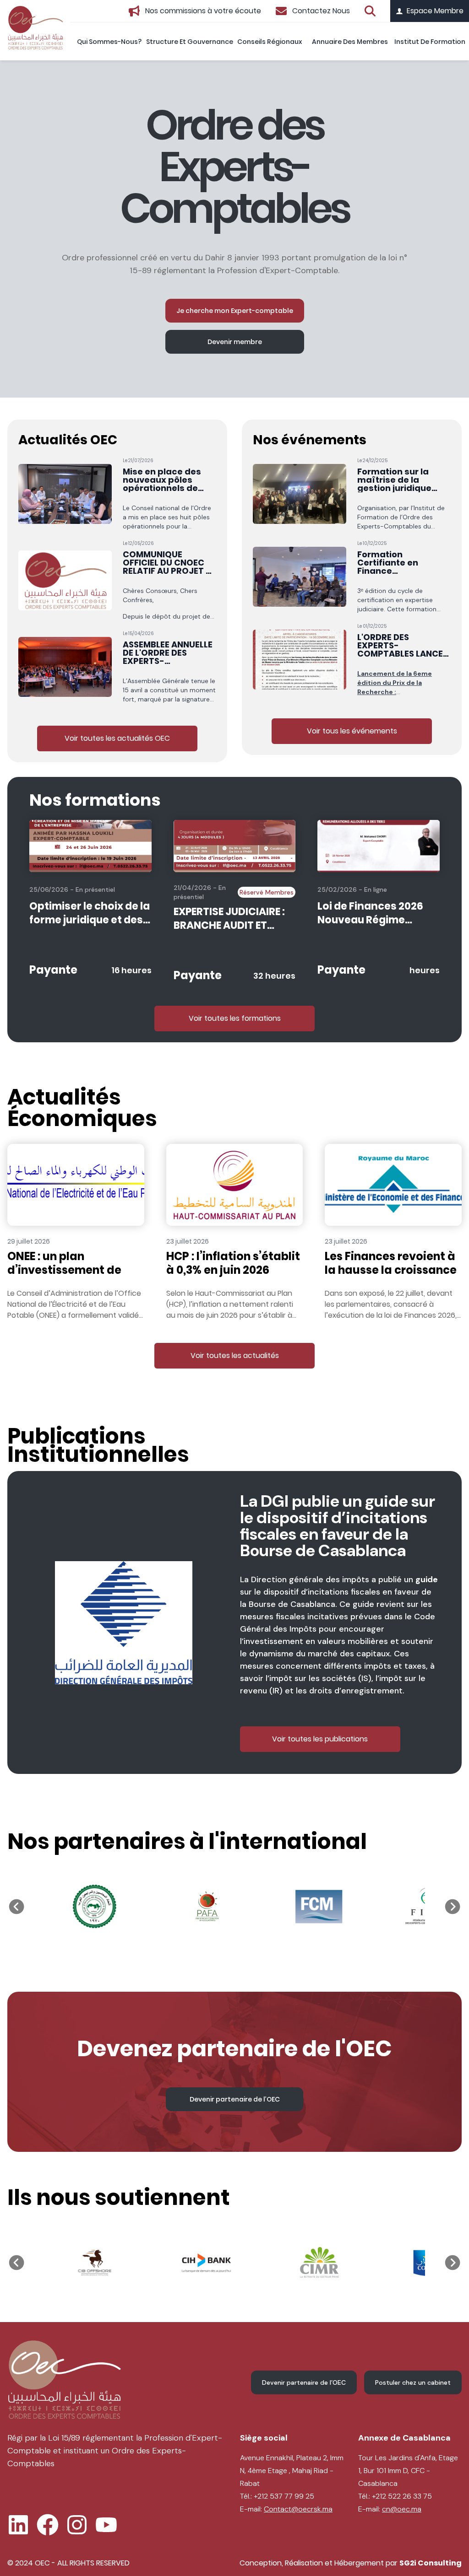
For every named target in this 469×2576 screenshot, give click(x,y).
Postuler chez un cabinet (413, 2382)
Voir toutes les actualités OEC (117, 738)
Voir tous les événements (352, 731)
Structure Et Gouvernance (190, 42)
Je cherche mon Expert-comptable (235, 311)
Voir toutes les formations (235, 1018)
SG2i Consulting (431, 2563)
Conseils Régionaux (270, 42)
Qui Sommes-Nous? (109, 42)
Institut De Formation (430, 42)
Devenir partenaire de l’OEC (235, 2099)
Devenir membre (235, 342)
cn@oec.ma (402, 2509)
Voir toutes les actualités (235, 1355)
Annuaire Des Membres (350, 42)
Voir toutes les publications (320, 1739)
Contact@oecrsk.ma (298, 2509)
